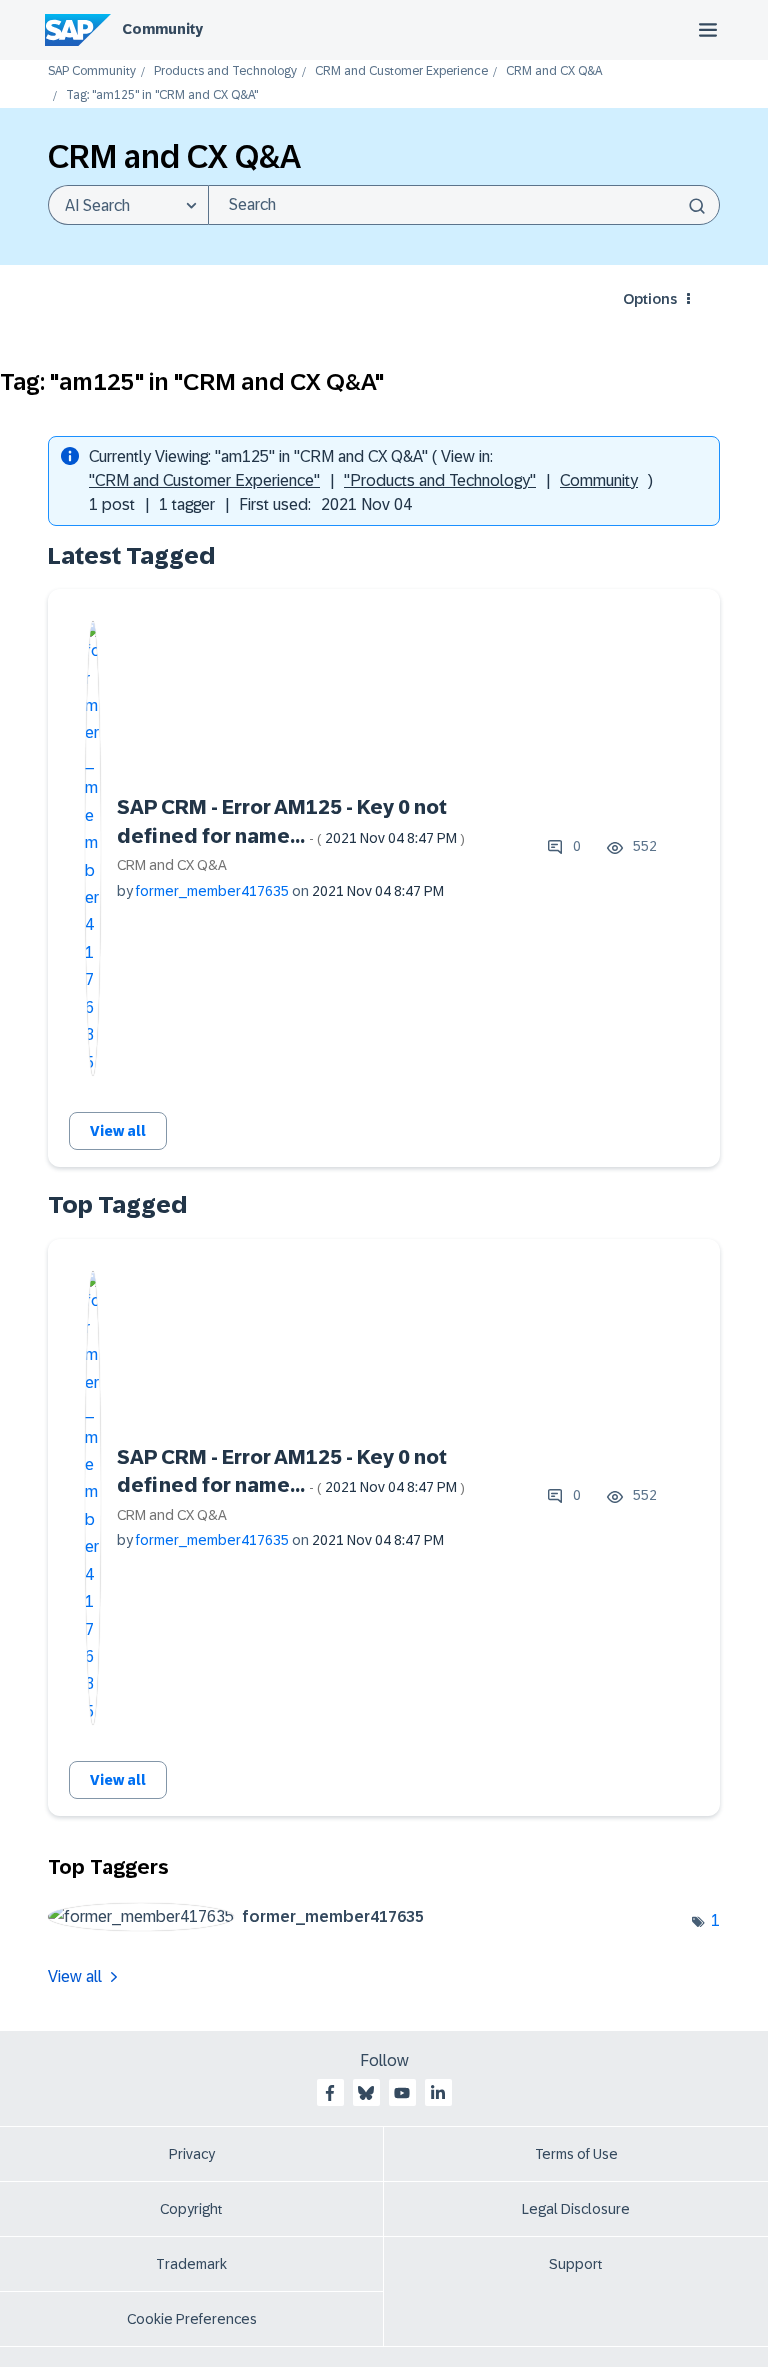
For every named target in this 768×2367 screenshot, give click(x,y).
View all (118, 1131)
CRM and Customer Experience (401, 71)
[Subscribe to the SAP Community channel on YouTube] (402, 2093)
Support (576, 2264)
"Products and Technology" (440, 480)
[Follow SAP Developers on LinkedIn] (438, 2093)
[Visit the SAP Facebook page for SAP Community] (330, 2093)
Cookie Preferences (192, 2319)
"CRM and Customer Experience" (204, 480)
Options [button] (650, 299)
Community (162, 29)
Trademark (191, 2264)
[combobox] (464, 205)
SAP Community (92, 71)
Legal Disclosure (576, 2209)
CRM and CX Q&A (554, 71)
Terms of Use (576, 2154)
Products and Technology (225, 71)
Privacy (192, 2154)
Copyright (191, 2209)
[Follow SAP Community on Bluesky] (366, 2093)
